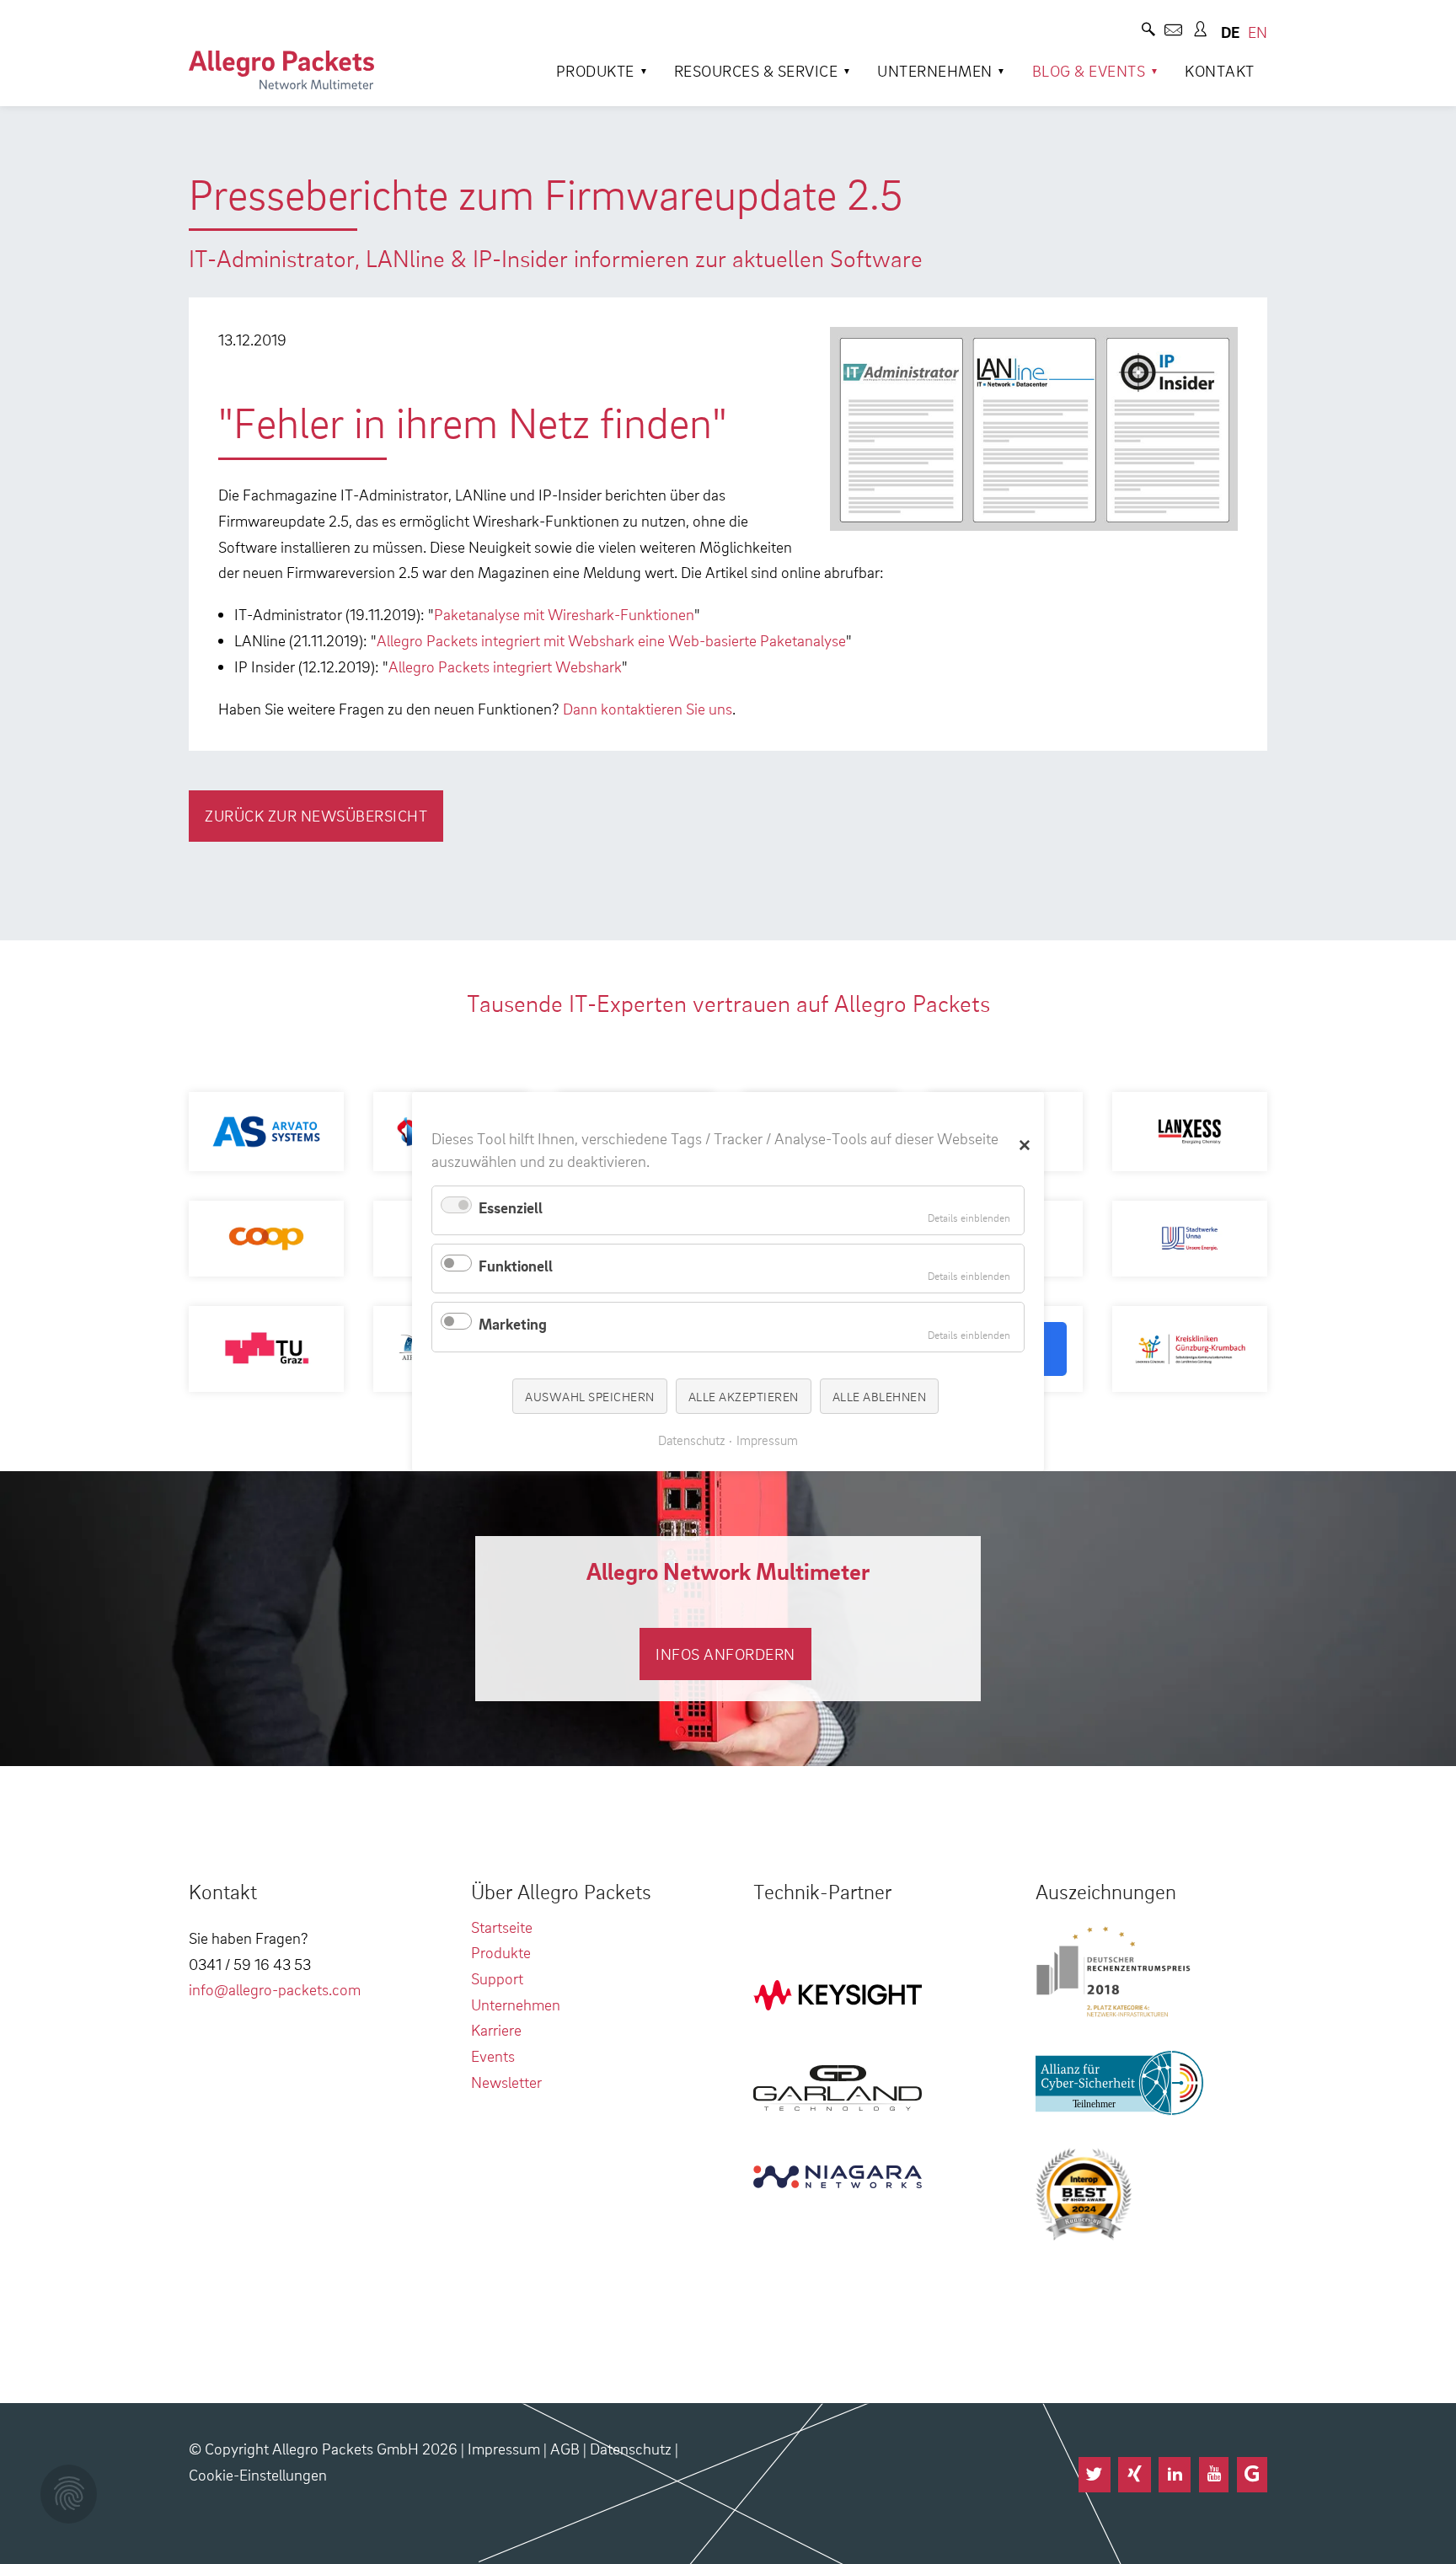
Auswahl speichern (590, 1396)
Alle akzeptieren (744, 1396)
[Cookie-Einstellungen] (69, 2494)
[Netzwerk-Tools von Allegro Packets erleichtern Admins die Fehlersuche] (281, 70)
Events (493, 2055)
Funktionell (516, 1265)
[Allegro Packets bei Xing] (1134, 2475)
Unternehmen (935, 70)
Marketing (513, 1324)
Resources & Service (756, 70)
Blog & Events (1089, 70)
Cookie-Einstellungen (258, 2474)
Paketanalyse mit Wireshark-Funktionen (564, 614)
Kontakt (1220, 70)
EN (1258, 32)
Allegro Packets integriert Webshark (505, 666)
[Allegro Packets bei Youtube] (1214, 2475)
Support (497, 1978)
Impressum (504, 2448)
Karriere (496, 2029)
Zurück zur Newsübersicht (316, 815)
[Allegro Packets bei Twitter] (1095, 2475)
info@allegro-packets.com (275, 1989)
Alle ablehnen (880, 1396)
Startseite (502, 1927)
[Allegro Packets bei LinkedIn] (1175, 2475)
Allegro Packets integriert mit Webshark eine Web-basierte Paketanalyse (611, 640)
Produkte (595, 70)
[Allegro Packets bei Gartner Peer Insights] (1252, 2475)
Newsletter (506, 2082)
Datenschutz (631, 2448)
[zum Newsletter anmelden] (1173, 32)
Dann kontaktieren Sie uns (648, 708)
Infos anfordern (725, 1654)
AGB (565, 2448)
